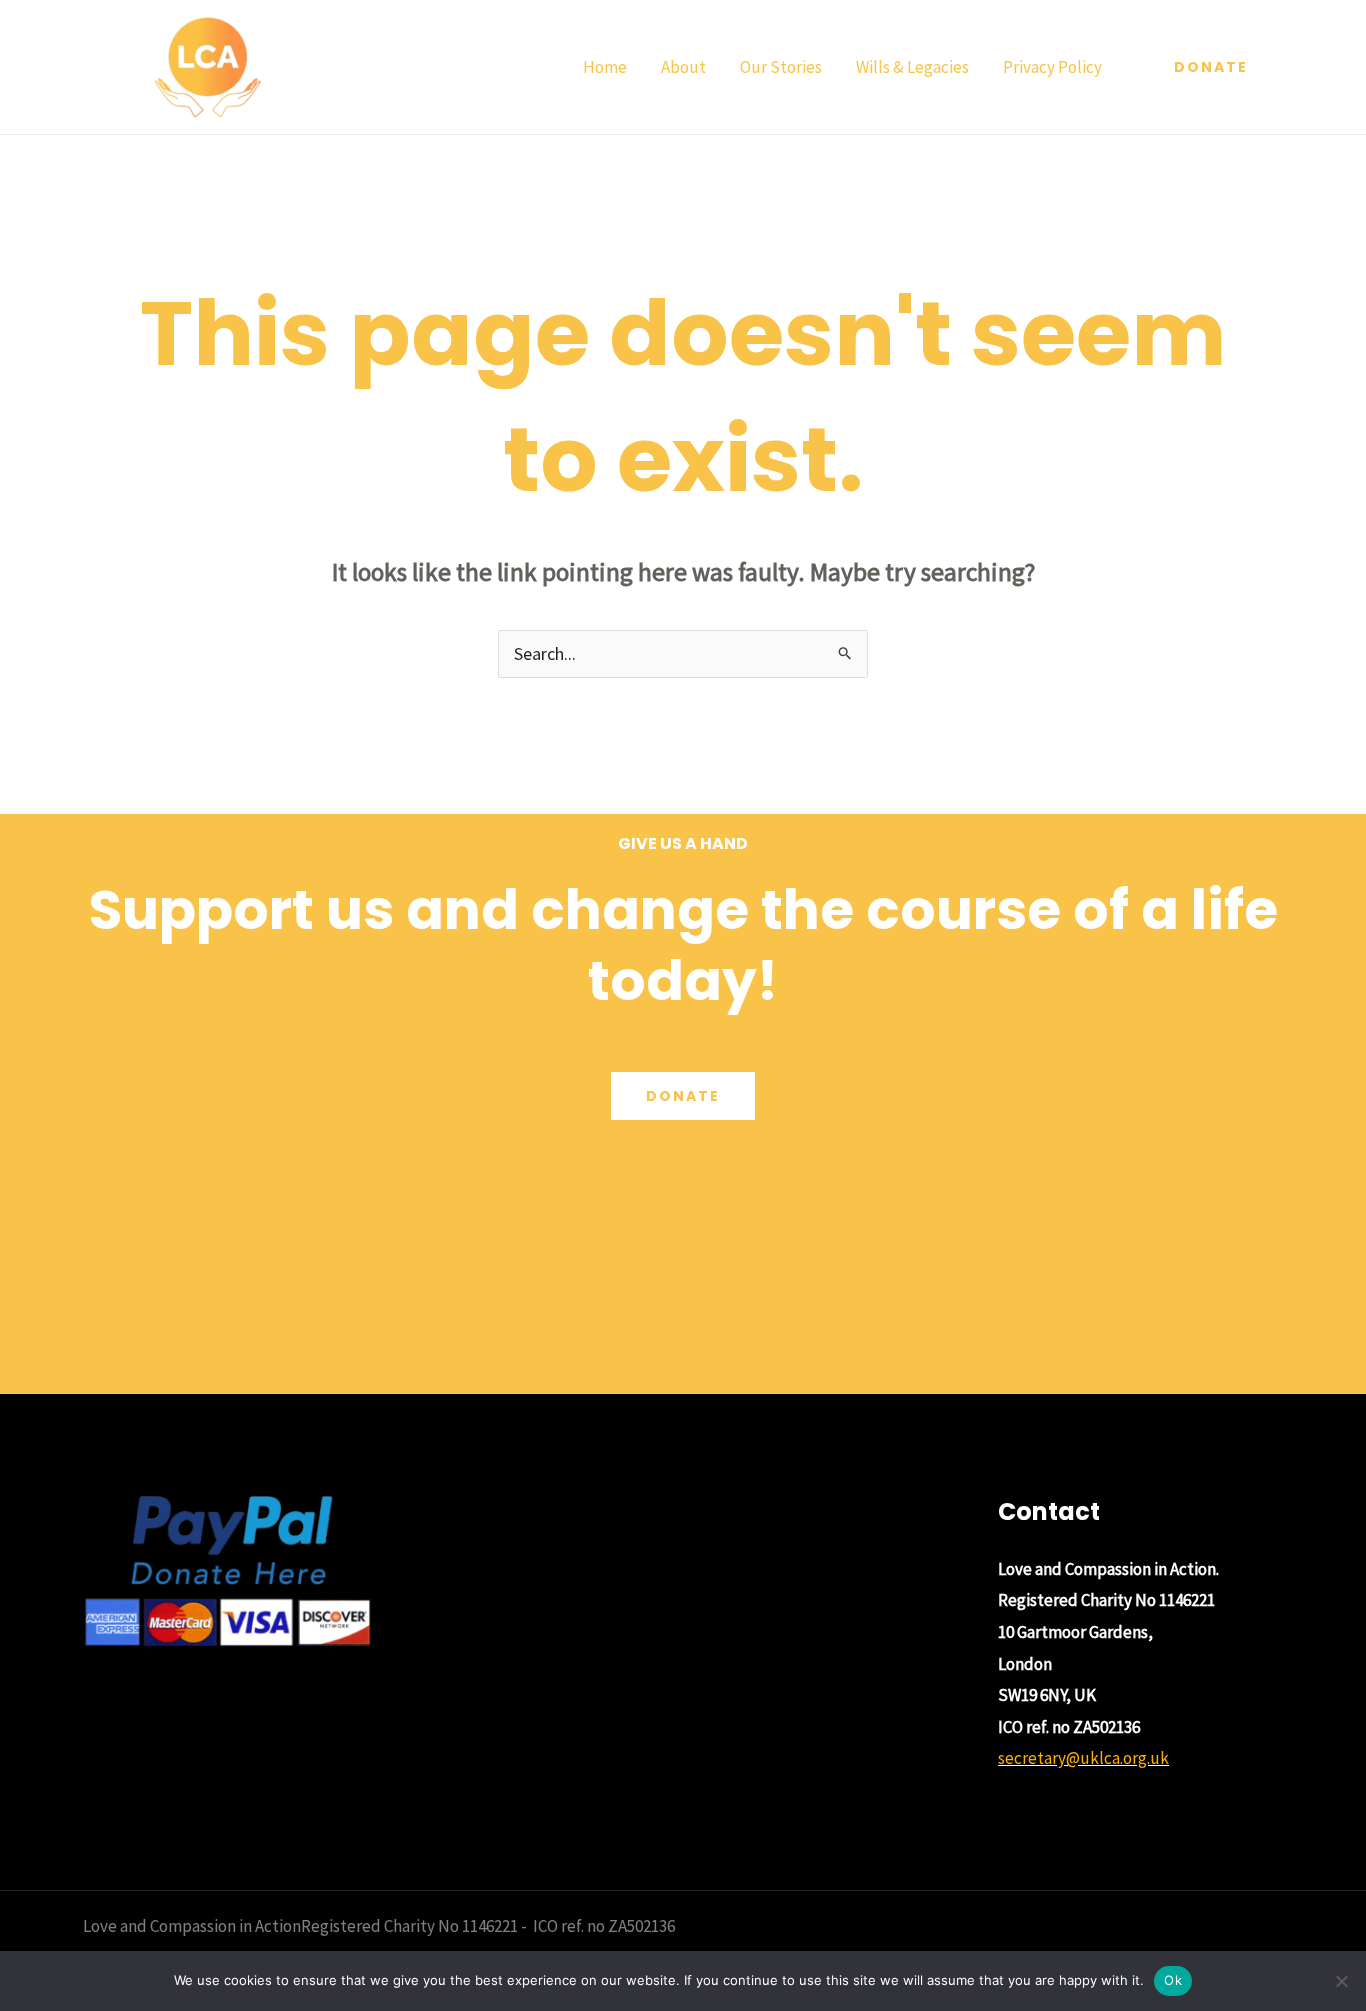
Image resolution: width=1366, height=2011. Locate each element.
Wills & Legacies (912, 67)
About (683, 67)
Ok (1173, 1980)
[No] (1341, 1981)
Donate (683, 1096)
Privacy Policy (1052, 67)
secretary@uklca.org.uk (1083, 1758)
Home (605, 67)
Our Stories (781, 67)
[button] (1211, 67)
